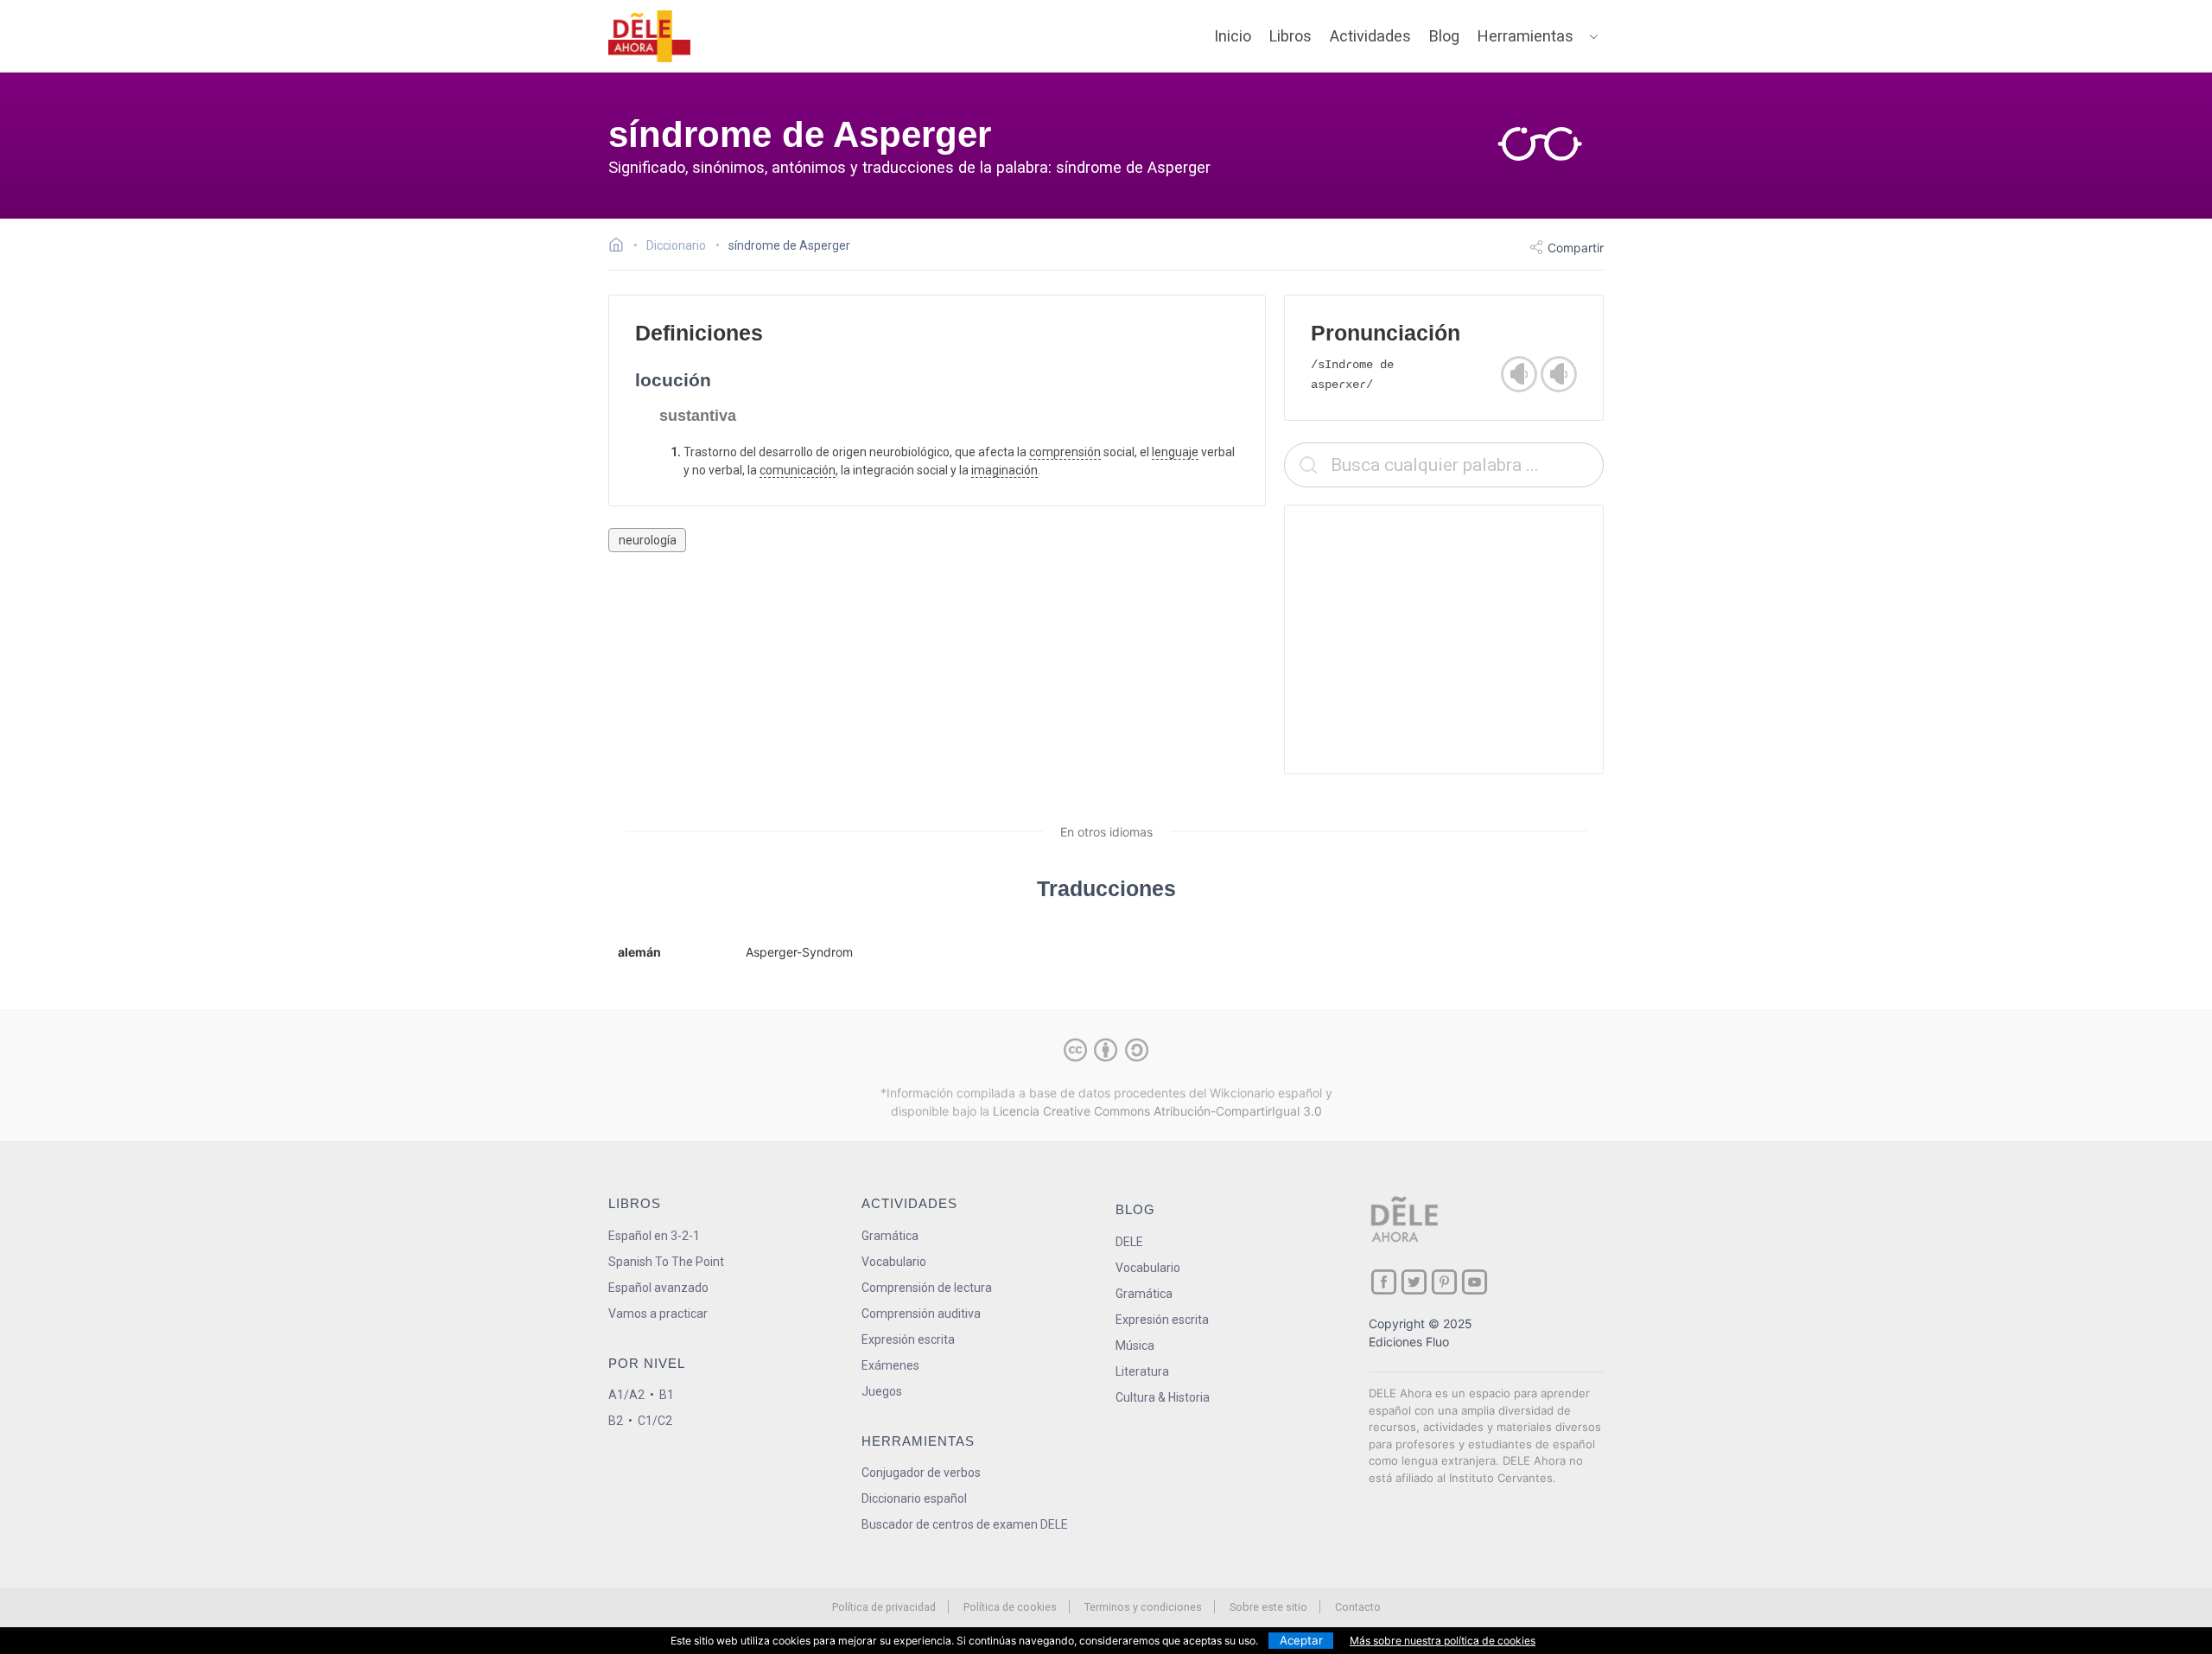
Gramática (890, 1236)
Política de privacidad (884, 1607)
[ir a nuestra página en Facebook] (1384, 1282)
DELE (1129, 1242)
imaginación (1004, 470)
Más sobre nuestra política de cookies (1443, 1641)
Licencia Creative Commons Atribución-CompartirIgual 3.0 (1157, 1111)
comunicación (798, 470)
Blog (1444, 36)
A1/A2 (626, 1395)
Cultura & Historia (1163, 1397)
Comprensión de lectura (927, 1288)
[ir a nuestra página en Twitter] (1414, 1282)
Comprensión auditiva (921, 1314)
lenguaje (1175, 452)
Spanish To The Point (666, 1262)
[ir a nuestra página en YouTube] (1475, 1282)
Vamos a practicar (658, 1314)
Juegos (882, 1391)
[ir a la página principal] (650, 36)
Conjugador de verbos (921, 1473)
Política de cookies (1010, 1607)
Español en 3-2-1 (654, 1236)
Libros (1290, 36)
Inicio (1233, 36)
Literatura (1142, 1371)
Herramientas (1526, 36)
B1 (667, 1395)
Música (1135, 1345)
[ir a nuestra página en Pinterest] (1444, 1282)
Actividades (1370, 36)
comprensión (1065, 452)
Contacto (1358, 1607)
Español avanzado (658, 1288)
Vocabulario (894, 1262)
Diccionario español (914, 1498)
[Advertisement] (1444, 639)
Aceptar (1301, 1640)
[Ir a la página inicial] (621, 247)
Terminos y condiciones (1143, 1607)
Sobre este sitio (1268, 1607)
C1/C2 (655, 1421)
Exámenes (890, 1365)
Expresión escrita (908, 1339)
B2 (616, 1421)
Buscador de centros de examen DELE (965, 1524)
